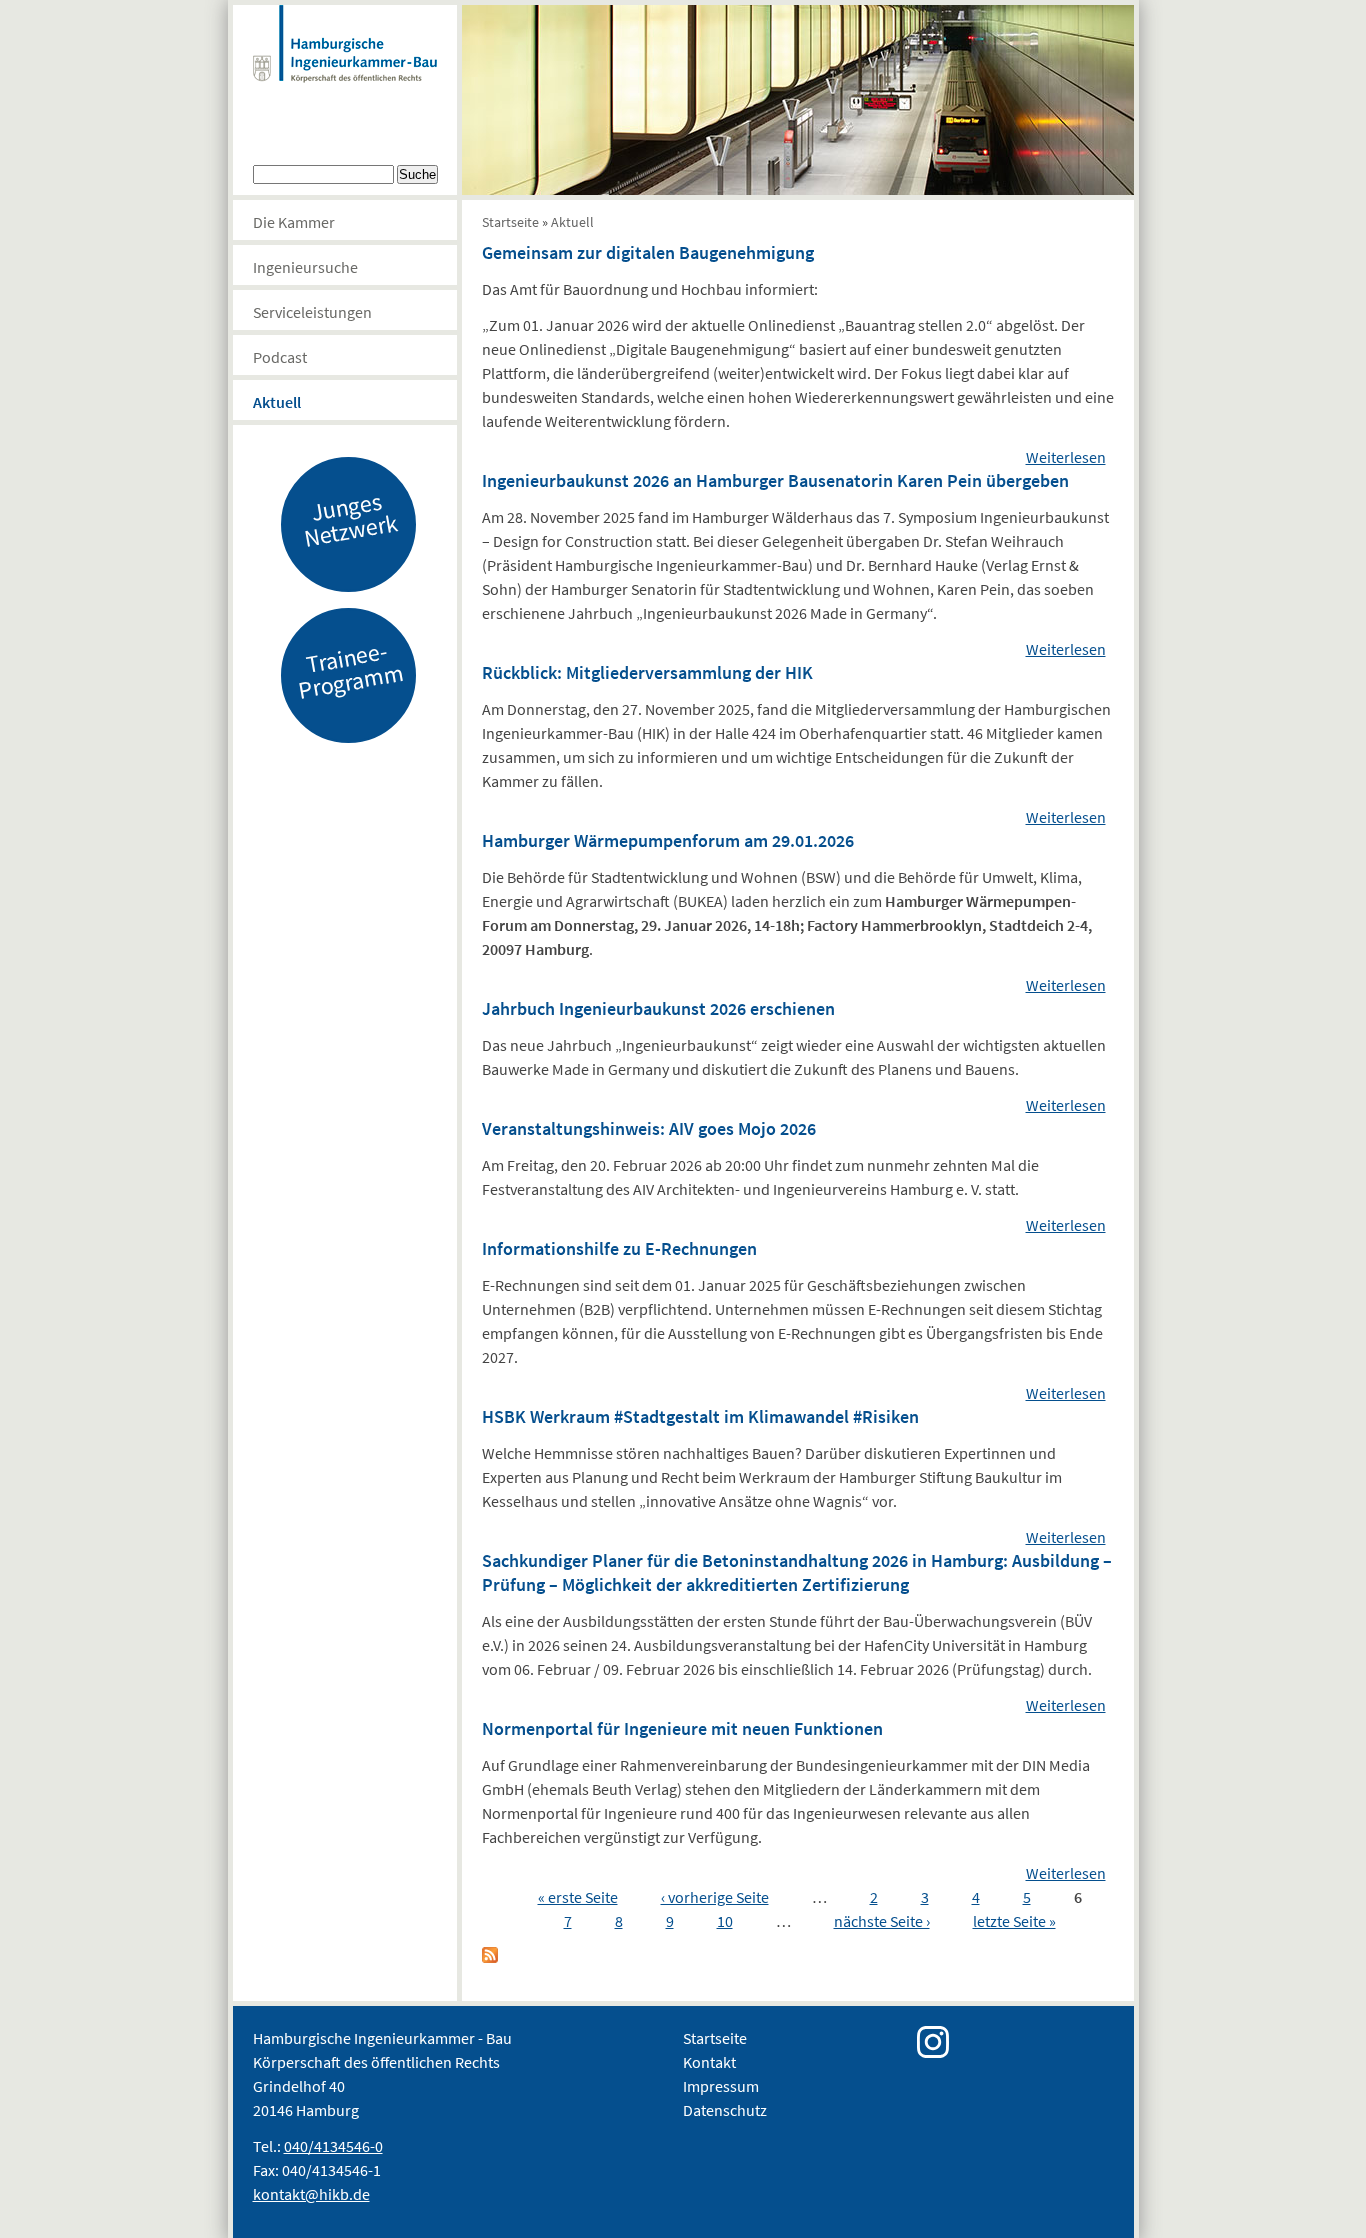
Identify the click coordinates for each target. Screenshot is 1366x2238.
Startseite (510, 222)
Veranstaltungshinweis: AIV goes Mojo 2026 (649, 1128)
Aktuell (277, 402)
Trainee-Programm (350, 670)
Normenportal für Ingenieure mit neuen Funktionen (682, 1728)
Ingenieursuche (305, 267)
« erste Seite (578, 1897)
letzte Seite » (1014, 1921)
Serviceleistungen (312, 312)
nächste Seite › (882, 1921)
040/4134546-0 (333, 2146)
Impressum (721, 2086)
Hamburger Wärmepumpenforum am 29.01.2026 (668, 840)
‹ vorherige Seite (715, 1897)
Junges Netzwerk (350, 519)
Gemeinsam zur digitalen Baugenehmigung (648, 252)
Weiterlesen (1066, 457)
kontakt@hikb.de (311, 2194)
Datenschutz (725, 2110)
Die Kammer (294, 222)
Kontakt (709, 2062)
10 (725, 1921)
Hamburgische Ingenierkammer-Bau (345, 64)
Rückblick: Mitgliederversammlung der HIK (647, 672)
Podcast (280, 357)
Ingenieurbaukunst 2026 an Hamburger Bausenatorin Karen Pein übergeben (775, 480)
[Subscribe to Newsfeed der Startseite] (490, 1957)
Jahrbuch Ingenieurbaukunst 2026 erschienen (658, 1008)
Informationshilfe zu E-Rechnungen (619, 1248)
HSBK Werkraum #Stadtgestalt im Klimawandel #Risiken (700, 1416)
